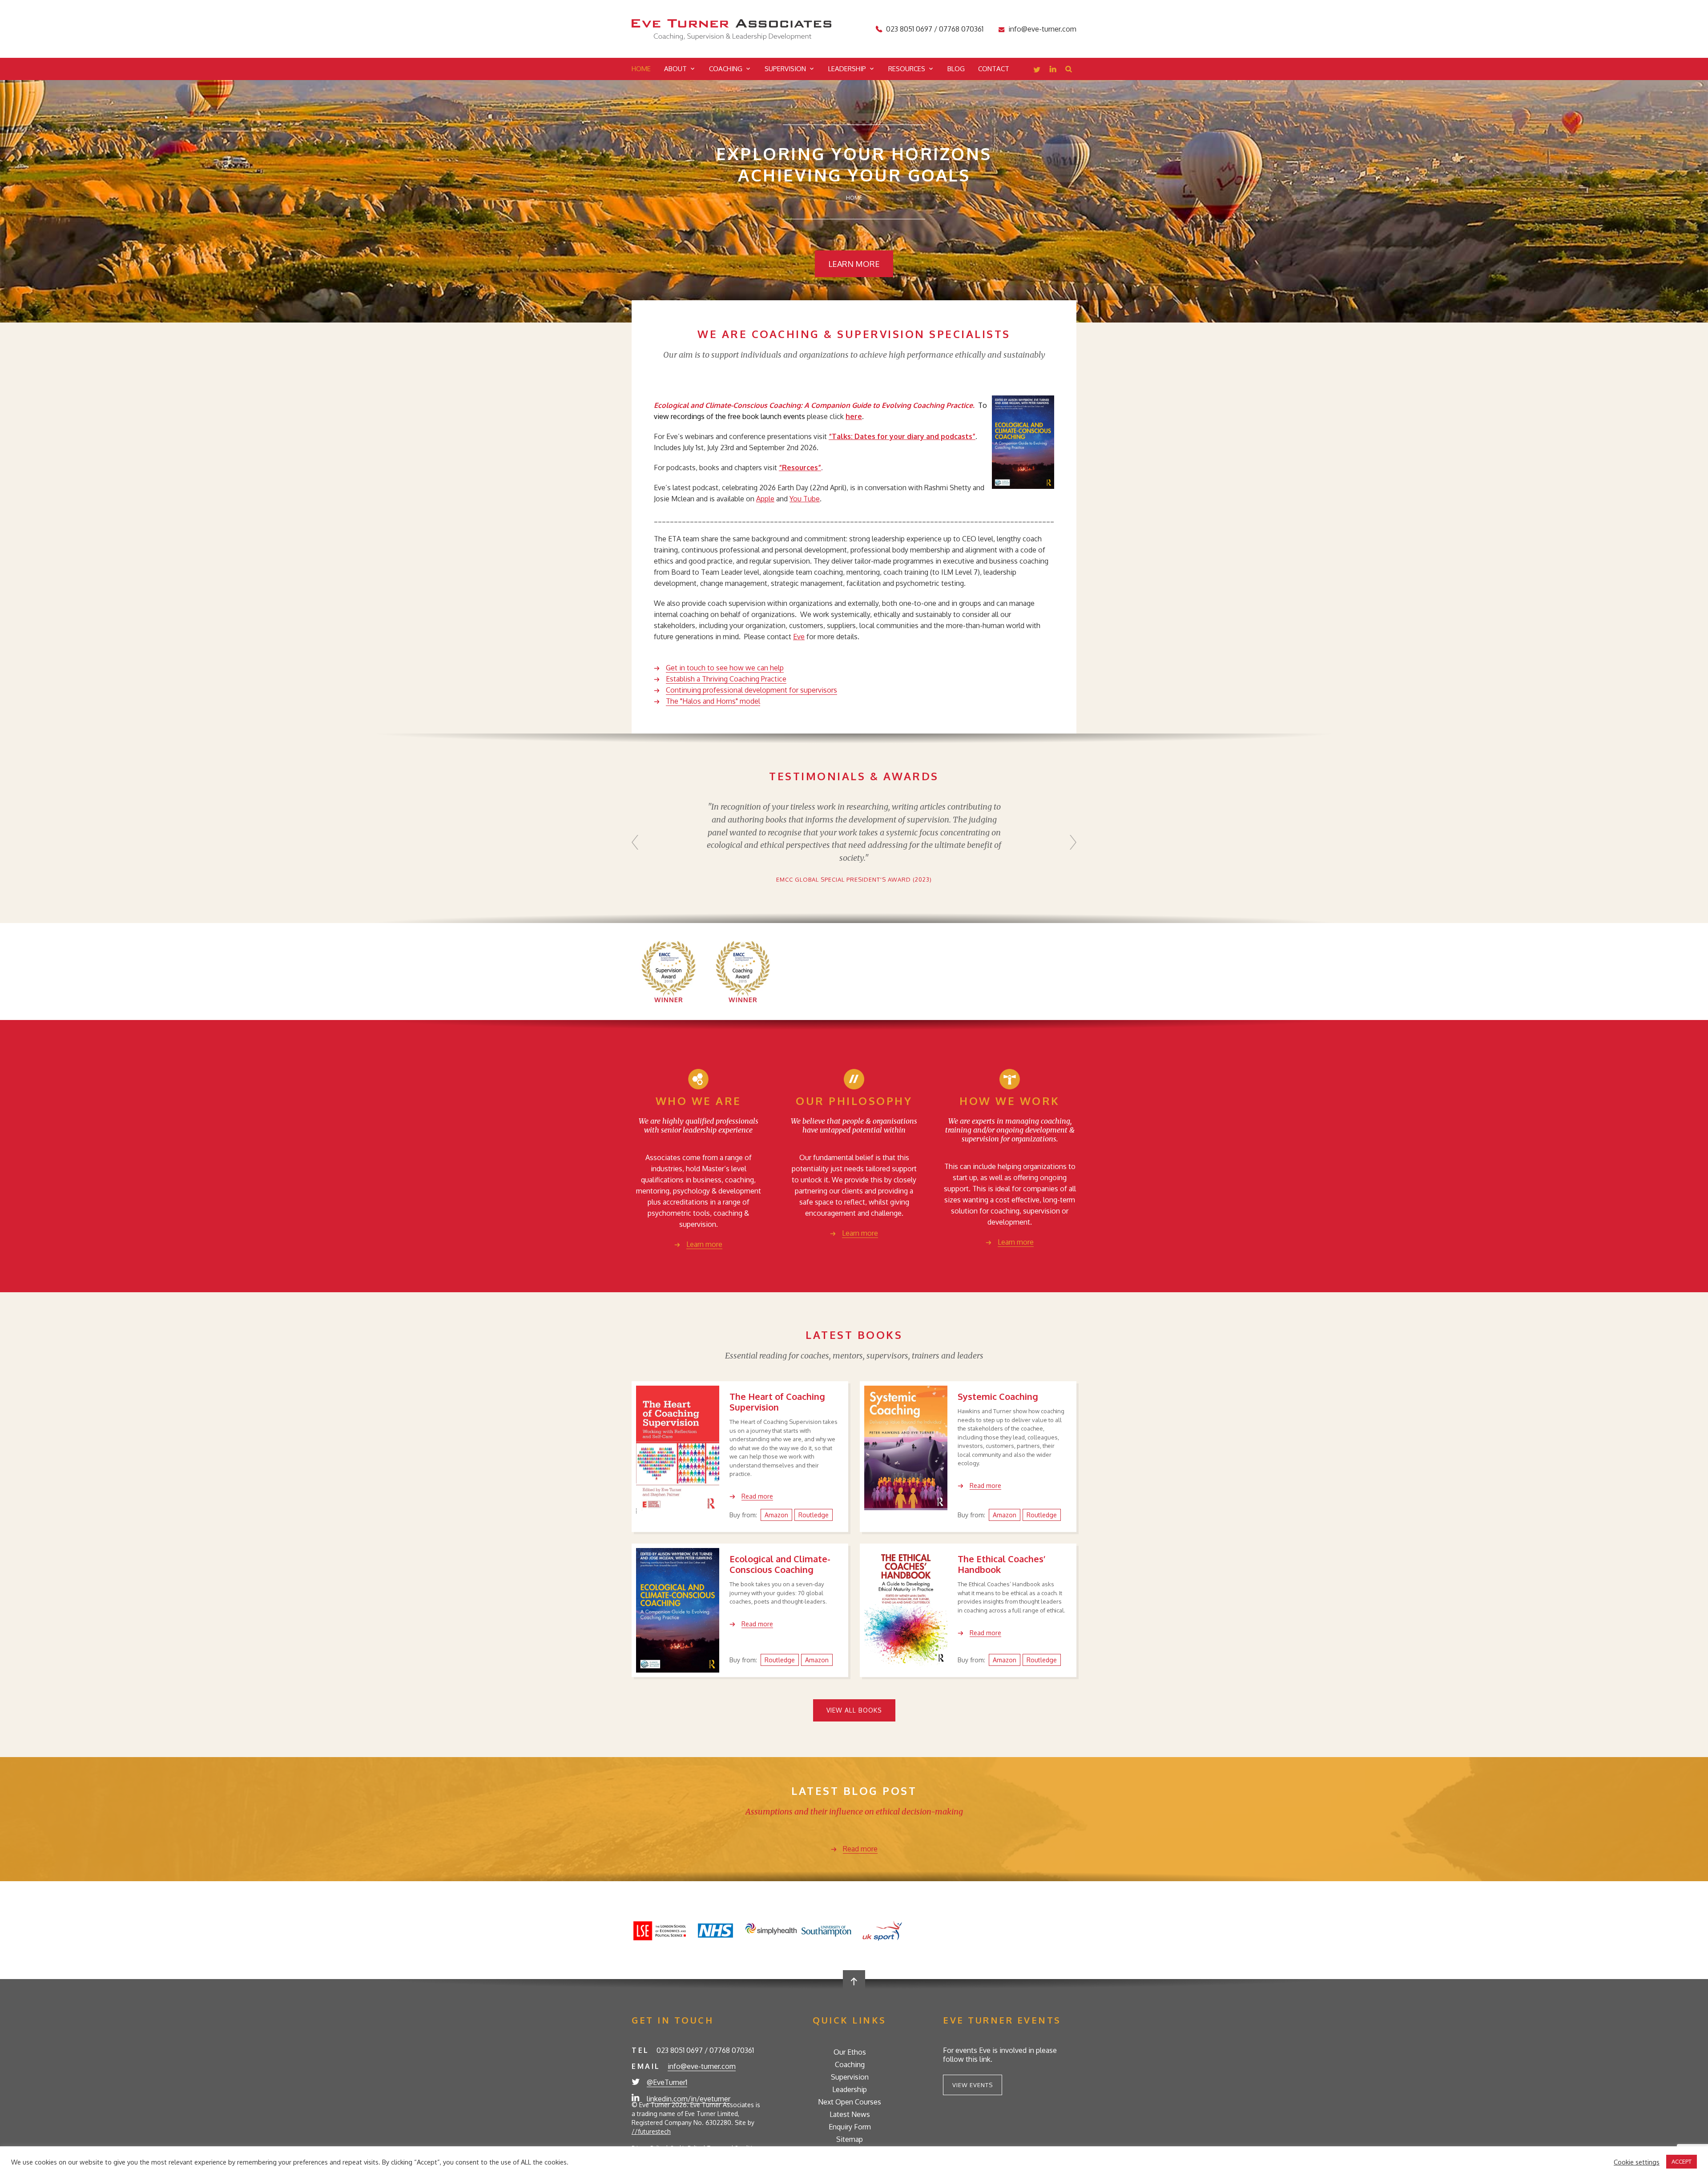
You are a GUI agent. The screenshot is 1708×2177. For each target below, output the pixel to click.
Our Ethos (850, 2052)
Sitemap (850, 2139)
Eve (799, 637)
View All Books (854, 1710)
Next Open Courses (850, 2102)
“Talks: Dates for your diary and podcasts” (902, 436)
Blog (956, 69)
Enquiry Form (850, 2127)
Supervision (785, 69)
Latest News (850, 2114)
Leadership (847, 69)
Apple (765, 499)
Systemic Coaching (998, 1396)
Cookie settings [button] (1637, 2162)
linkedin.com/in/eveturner (689, 2099)
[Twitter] (1037, 70)
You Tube (805, 499)
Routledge (814, 1515)
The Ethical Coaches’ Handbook (1001, 1564)
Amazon (776, 1515)
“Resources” (800, 468)
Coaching (726, 69)
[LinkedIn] (1053, 70)
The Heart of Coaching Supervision (777, 1402)
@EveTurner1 (667, 2082)
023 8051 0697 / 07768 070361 (935, 29)
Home (641, 69)
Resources (907, 69)
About (675, 69)
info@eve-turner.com (1042, 29)
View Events (973, 2085)
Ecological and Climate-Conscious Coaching (780, 1564)
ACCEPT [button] (1682, 2161)
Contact (994, 69)
